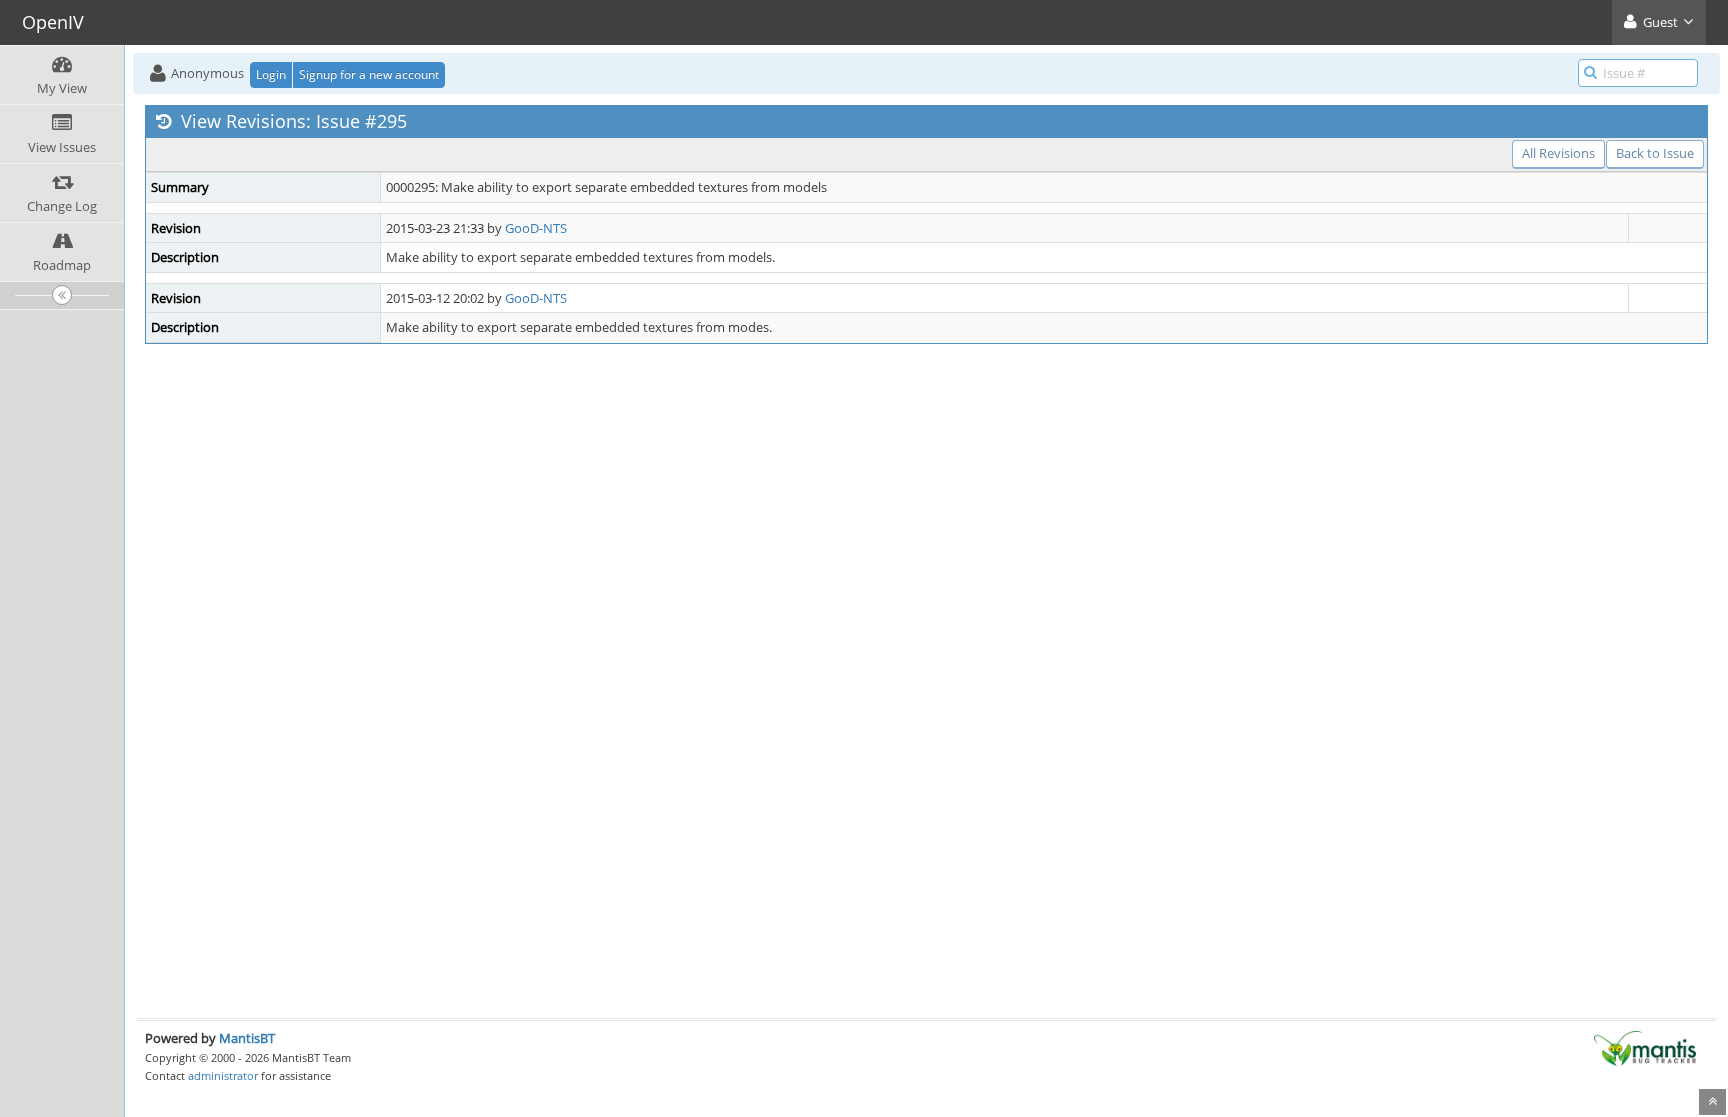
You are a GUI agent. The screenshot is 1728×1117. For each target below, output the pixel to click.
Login (271, 74)
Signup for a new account (369, 74)
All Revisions (1558, 153)
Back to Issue (1655, 153)
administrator (223, 1075)
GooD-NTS (536, 228)
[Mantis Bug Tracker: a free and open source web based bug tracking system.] (1645, 1047)
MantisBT (247, 1038)
